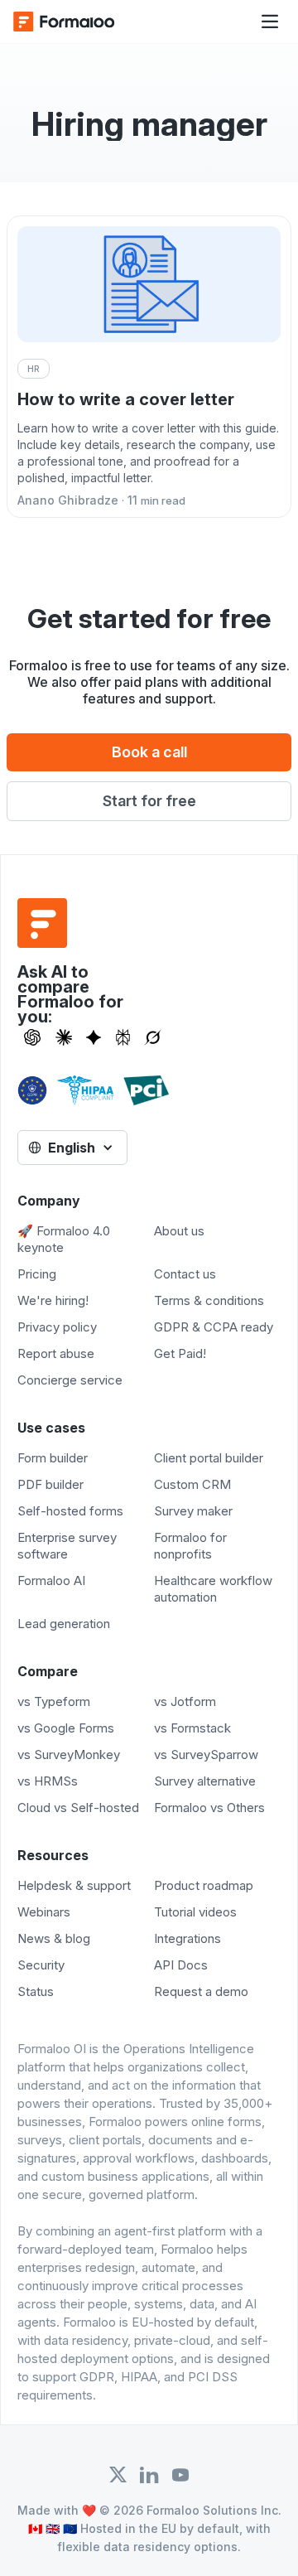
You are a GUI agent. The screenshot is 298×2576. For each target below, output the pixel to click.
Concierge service (70, 1380)
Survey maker (193, 1511)
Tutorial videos (195, 1912)
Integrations (187, 1938)
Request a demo (201, 1991)
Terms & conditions (209, 1300)
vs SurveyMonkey (69, 1754)
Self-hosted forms (70, 1511)
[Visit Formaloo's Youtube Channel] (180, 2475)
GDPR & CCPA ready (214, 1327)
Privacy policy (57, 1327)
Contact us (185, 1274)
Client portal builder (209, 1458)
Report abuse (56, 1353)
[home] (79, 22)
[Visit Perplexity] (123, 1037)
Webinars (44, 1912)
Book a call (149, 752)
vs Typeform (54, 1701)
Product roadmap (204, 1885)
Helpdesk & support (74, 1885)
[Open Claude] (64, 1037)
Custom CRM (192, 1484)
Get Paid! (180, 1353)
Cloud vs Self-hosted (78, 1808)
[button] (270, 22)
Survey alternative (205, 1781)
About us (179, 1231)
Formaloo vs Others (209, 1808)
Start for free (149, 801)
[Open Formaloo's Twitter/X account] (118, 2475)
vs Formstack (192, 1728)
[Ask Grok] (153, 1037)
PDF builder (50, 1484)
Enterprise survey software (67, 1546)
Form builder (53, 1458)
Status (36, 1991)
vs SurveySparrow (206, 1754)
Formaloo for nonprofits (190, 1546)
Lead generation (64, 1624)
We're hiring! (53, 1300)
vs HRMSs (48, 1781)
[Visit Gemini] (94, 1037)
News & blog (54, 1938)
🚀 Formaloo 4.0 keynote (64, 1239)
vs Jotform (185, 1701)
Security (41, 1965)
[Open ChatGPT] (32, 1037)
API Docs (181, 1965)
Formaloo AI (51, 1580)
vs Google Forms (66, 1728)
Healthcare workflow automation (213, 1589)
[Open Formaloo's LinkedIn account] (149, 2475)
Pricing (37, 1274)
